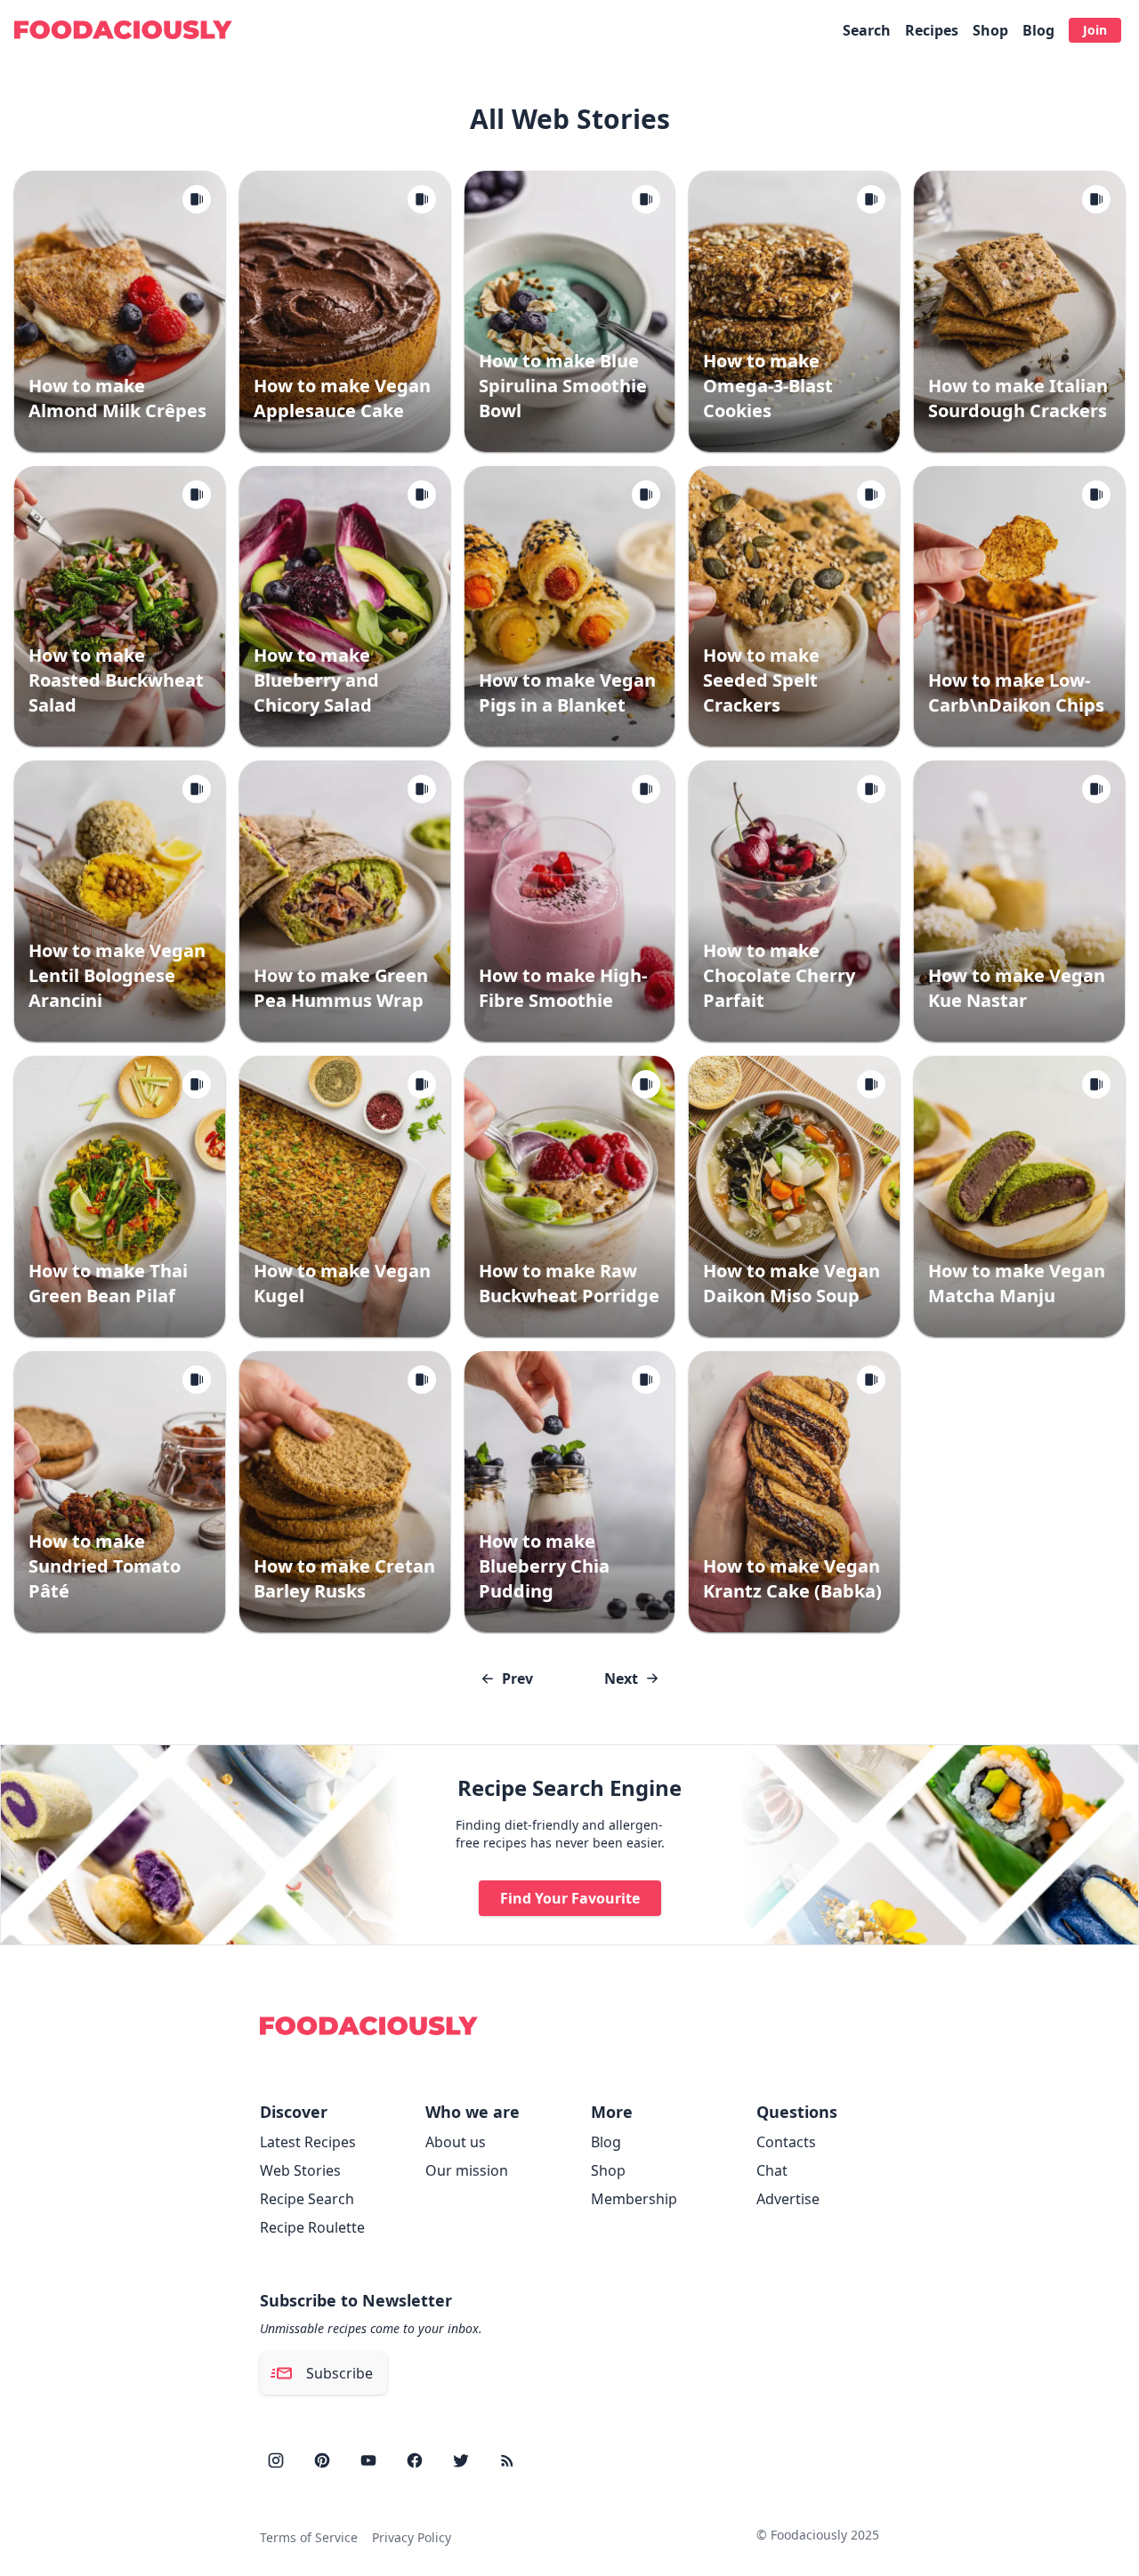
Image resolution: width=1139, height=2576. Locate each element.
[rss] (507, 2460)
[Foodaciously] (123, 30)
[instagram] (276, 2460)
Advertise (788, 2199)
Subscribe (339, 2373)
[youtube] (368, 2460)
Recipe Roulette (312, 2227)
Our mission (467, 2170)
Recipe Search (307, 2199)
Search (867, 30)
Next (621, 1678)
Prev (517, 1678)
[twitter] (461, 2460)
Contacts (786, 2142)
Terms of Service (309, 2537)
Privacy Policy (412, 2537)
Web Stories (300, 2170)
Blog (1038, 30)
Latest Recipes (308, 2142)
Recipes (932, 30)
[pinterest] (322, 2460)
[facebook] (415, 2460)
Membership (634, 2199)
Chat (772, 2170)
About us (456, 2142)
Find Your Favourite (570, 1898)
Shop (990, 30)
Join (1095, 30)
